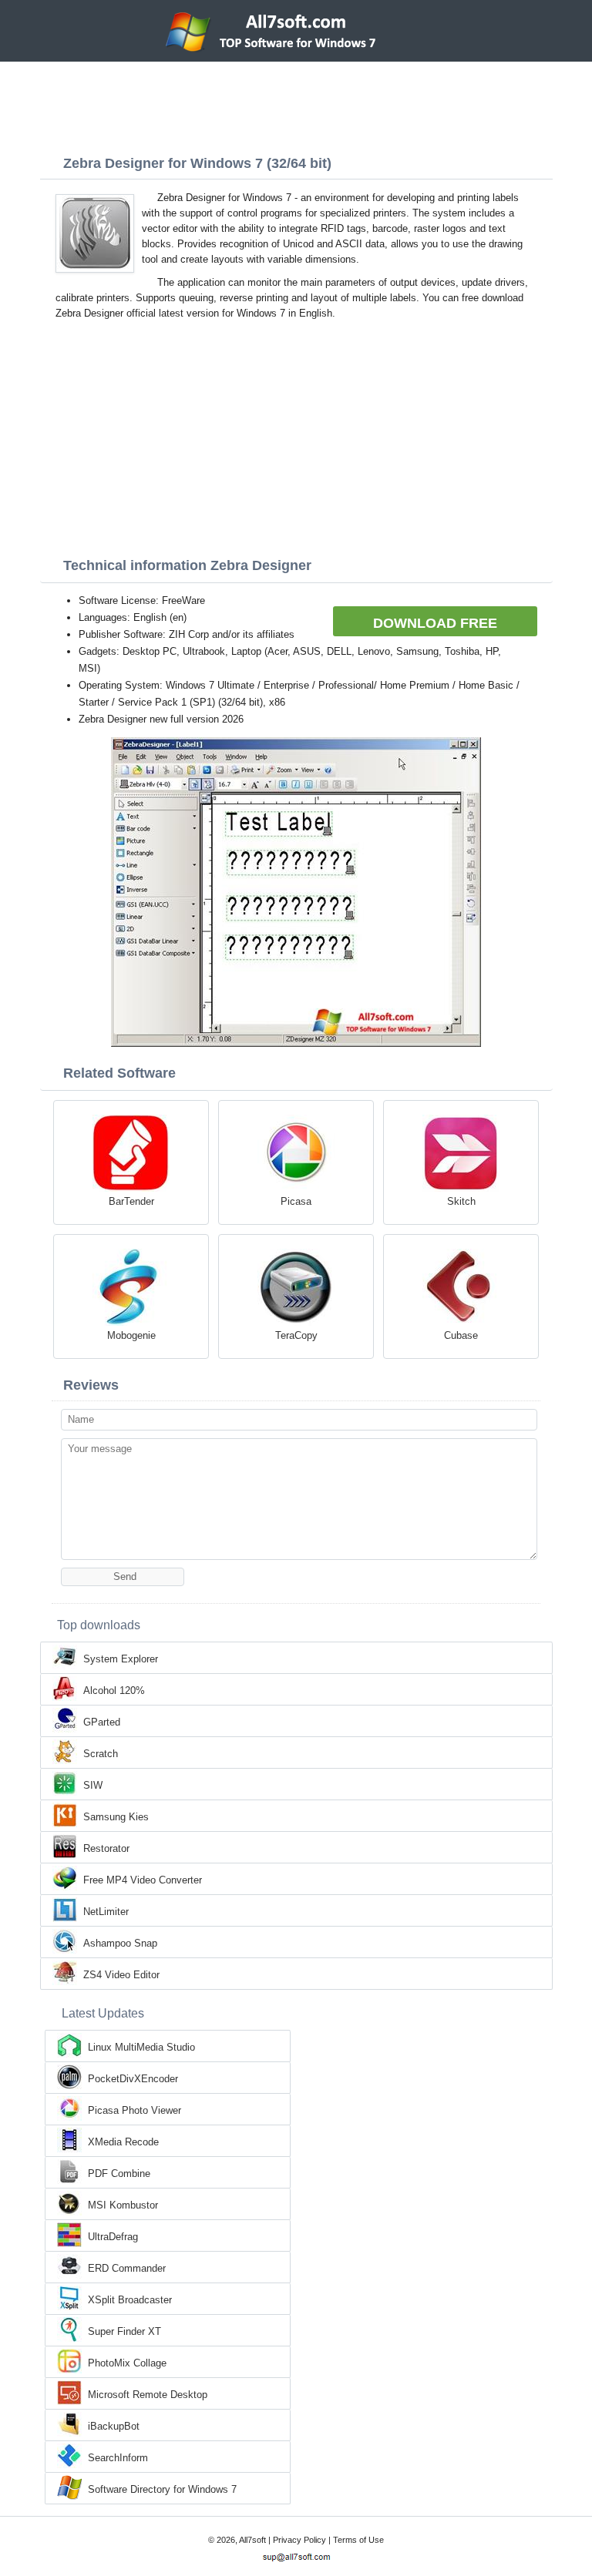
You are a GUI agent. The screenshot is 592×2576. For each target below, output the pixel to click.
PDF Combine (119, 2173)
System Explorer (121, 1659)
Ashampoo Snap (120, 1943)
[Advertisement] (296, 104)
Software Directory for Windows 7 (162, 2489)
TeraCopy (296, 1335)
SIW (93, 1785)
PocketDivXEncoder (133, 2079)
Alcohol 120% (114, 1690)
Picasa (296, 1201)
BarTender (131, 1201)
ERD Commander (127, 2268)
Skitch (461, 1201)
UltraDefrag (113, 2237)
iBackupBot (114, 2426)
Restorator (106, 1848)
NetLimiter (106, 1912)
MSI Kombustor (123, 2205)
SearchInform (118, 2458)
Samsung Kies (116, 1817)
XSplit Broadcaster (130, 2300)
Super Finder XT (124, 2331)
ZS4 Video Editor (121, 1975)
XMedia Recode (123, 2142)
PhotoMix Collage (127, 2363)
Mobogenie (131, 1335)
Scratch (101, 1754)
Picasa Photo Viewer (135, 2110)
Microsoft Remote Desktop (148, 2395)
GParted (102, 1722)
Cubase (461, 1335)
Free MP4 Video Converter (143, 1880)
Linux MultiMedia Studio (141, 2047)
